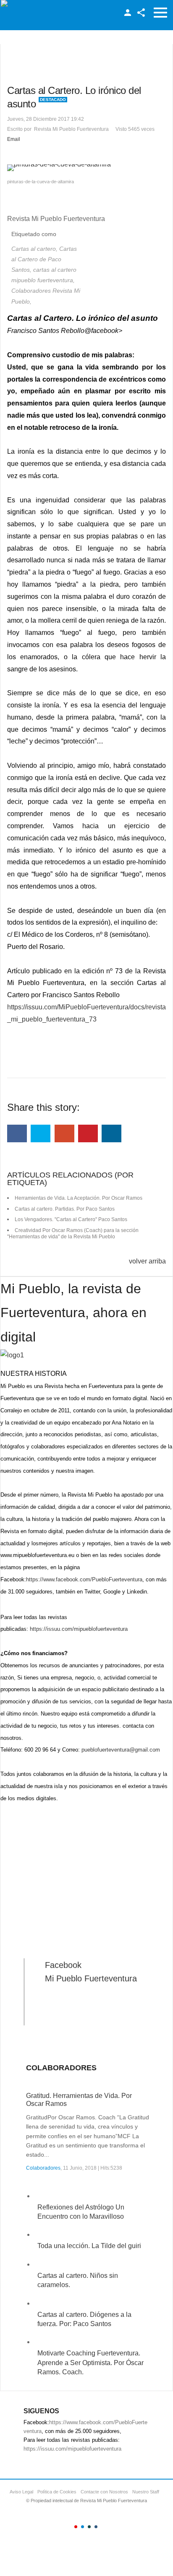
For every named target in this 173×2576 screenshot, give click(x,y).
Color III (89, 2527)
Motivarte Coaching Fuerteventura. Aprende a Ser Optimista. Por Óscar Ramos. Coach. (90, 2363)
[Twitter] (41, 1133)
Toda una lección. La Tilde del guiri (89, 2246)
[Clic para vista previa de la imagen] (86, 168)
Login (128, 13)
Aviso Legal (21, 2492)
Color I (76, 2527)
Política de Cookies (57, 2492)
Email (14, 139)
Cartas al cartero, (35, 249)
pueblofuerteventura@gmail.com (121, 1750)
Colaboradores (43, 2168)
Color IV (96, 2527)
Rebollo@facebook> (92, 331)
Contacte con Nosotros (104, 2492)
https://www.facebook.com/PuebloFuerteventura (84, 1579)
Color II (83, 2527)
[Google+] (64, 1133)
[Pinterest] (88, 1133)
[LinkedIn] (111, 1133)
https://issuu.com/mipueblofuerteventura (79, 1629)
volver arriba (147, 1261)
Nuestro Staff (146, 2492)
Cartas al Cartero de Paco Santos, (44, 259)
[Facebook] (17, 1133)
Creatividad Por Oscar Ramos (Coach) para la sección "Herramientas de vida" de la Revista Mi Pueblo (73, 1234)
